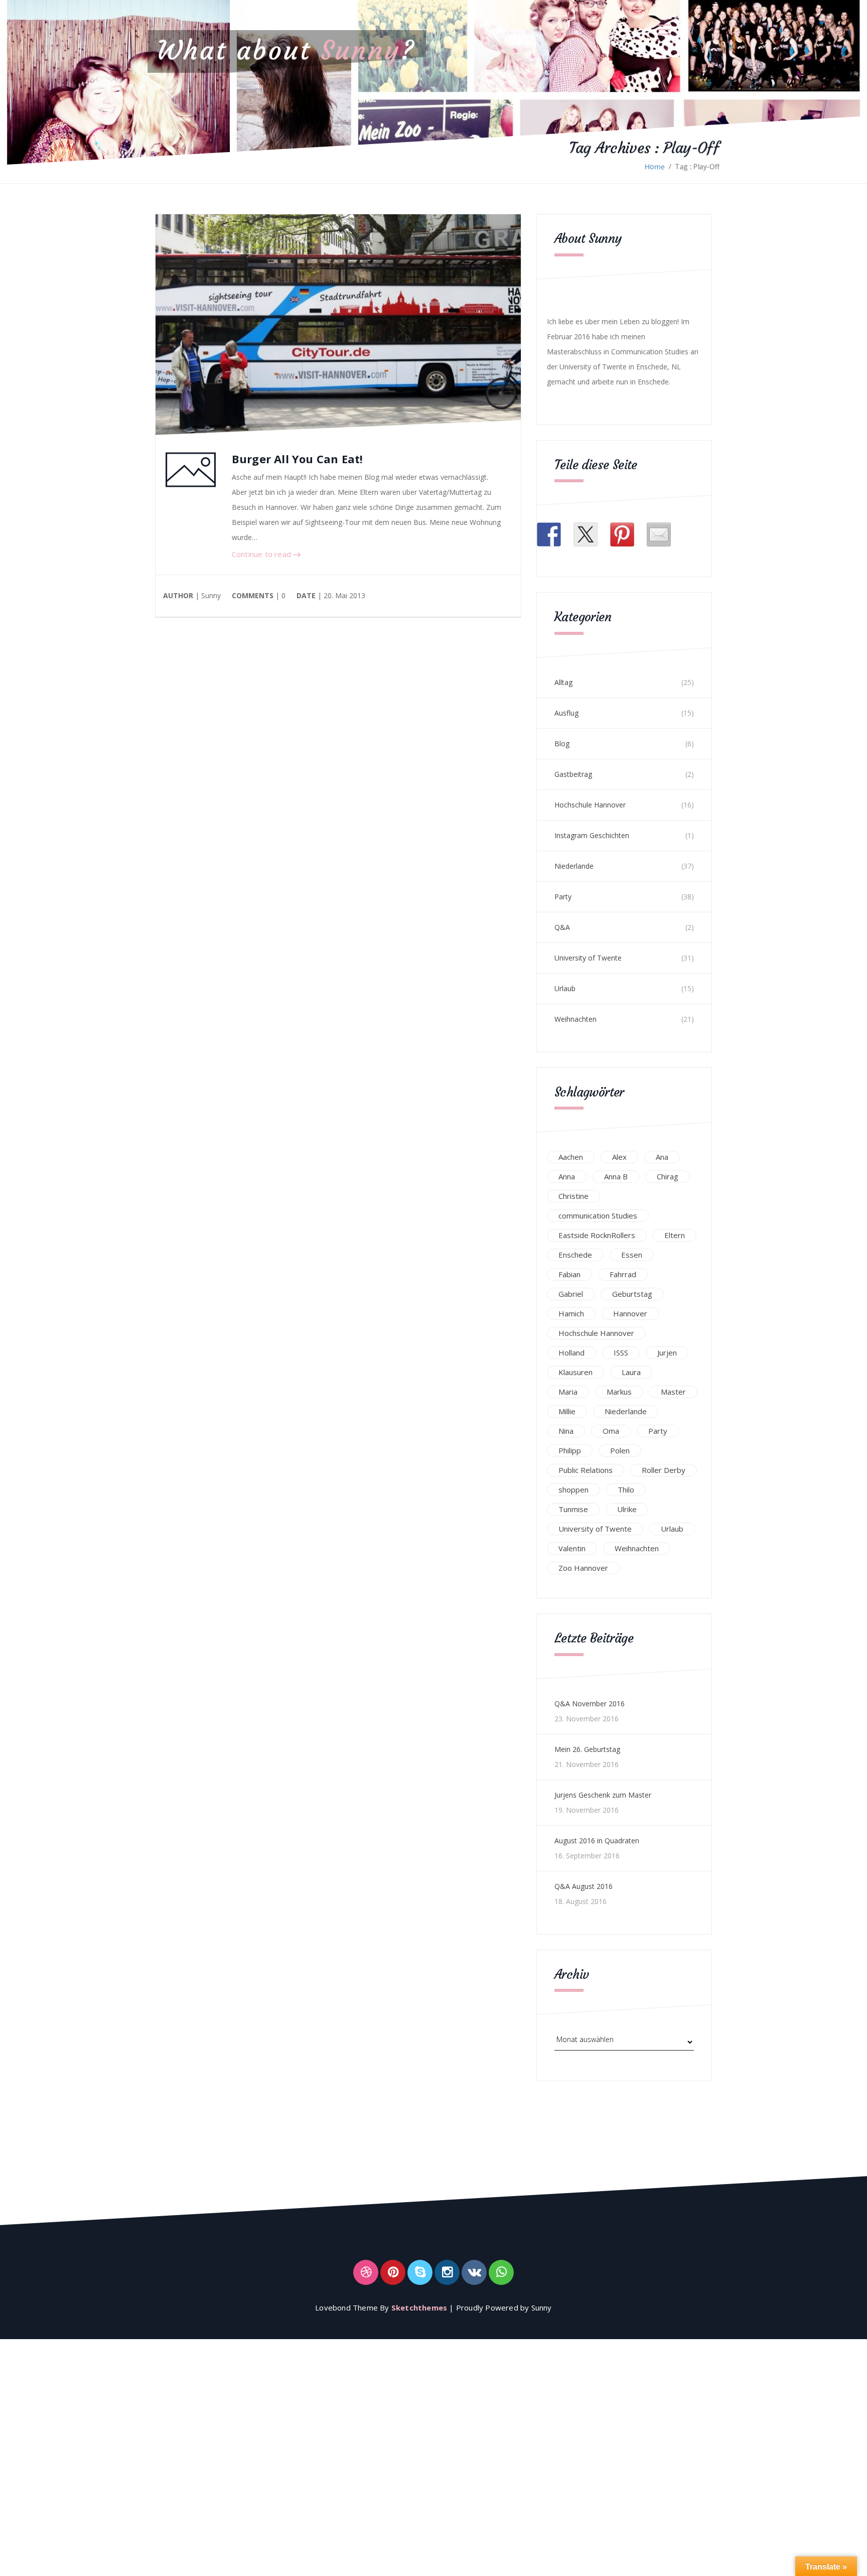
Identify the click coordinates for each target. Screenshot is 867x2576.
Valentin (572, 1548)
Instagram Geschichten (592, 835)
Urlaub (565, 988)
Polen (620, 1450)
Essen (632, 1255)
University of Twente (588, 958)
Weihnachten (575, 1019)
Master (673, 1392)
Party (563, 897)
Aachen (571, 1157)
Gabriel (571, 1294)
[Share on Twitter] (586, 534)
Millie (567, 1411)
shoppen (573, 1489)
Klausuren (575, 1372)
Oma (611, 1431)
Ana (662, 1157)
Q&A (562, 927)
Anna (567, 1176)
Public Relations (586, 1470)
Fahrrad (623, 1274)
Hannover (630, 1313)
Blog (562, 743)
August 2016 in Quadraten (597, 1841)
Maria (568, 1392)
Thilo (626, 1489)
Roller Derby (664, 1470)
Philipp (570, 1450)
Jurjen (667, 1352)
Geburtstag (632, 1294)
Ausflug (566, 713)
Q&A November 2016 (590, 1704)
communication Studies (598, 1215)
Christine (573, 1196)
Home (655, 166)
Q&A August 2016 (584, 1886)
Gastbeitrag (573, 774)
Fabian (569, 1274)
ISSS (621, 1352)
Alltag (563, 682)
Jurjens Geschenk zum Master (603, 1795)
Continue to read (262, 554)
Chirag (668, 1176)
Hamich (571, 1313)
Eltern (675, 1235)
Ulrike (627, 1509)
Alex (619, 1157)
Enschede (575, 1255)
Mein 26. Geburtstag (587, 1749)
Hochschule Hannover (590, 805)
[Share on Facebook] (549, 534)
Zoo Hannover (583, 1568)
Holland (571, 1352)
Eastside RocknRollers (597, 1235)
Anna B (616, 1176)
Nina (566, 1431)
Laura (631, 1372)
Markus (619, 1392)
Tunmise (573, 1509)
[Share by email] (659, 534)
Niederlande (574, 866)
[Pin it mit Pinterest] (622, 534)
